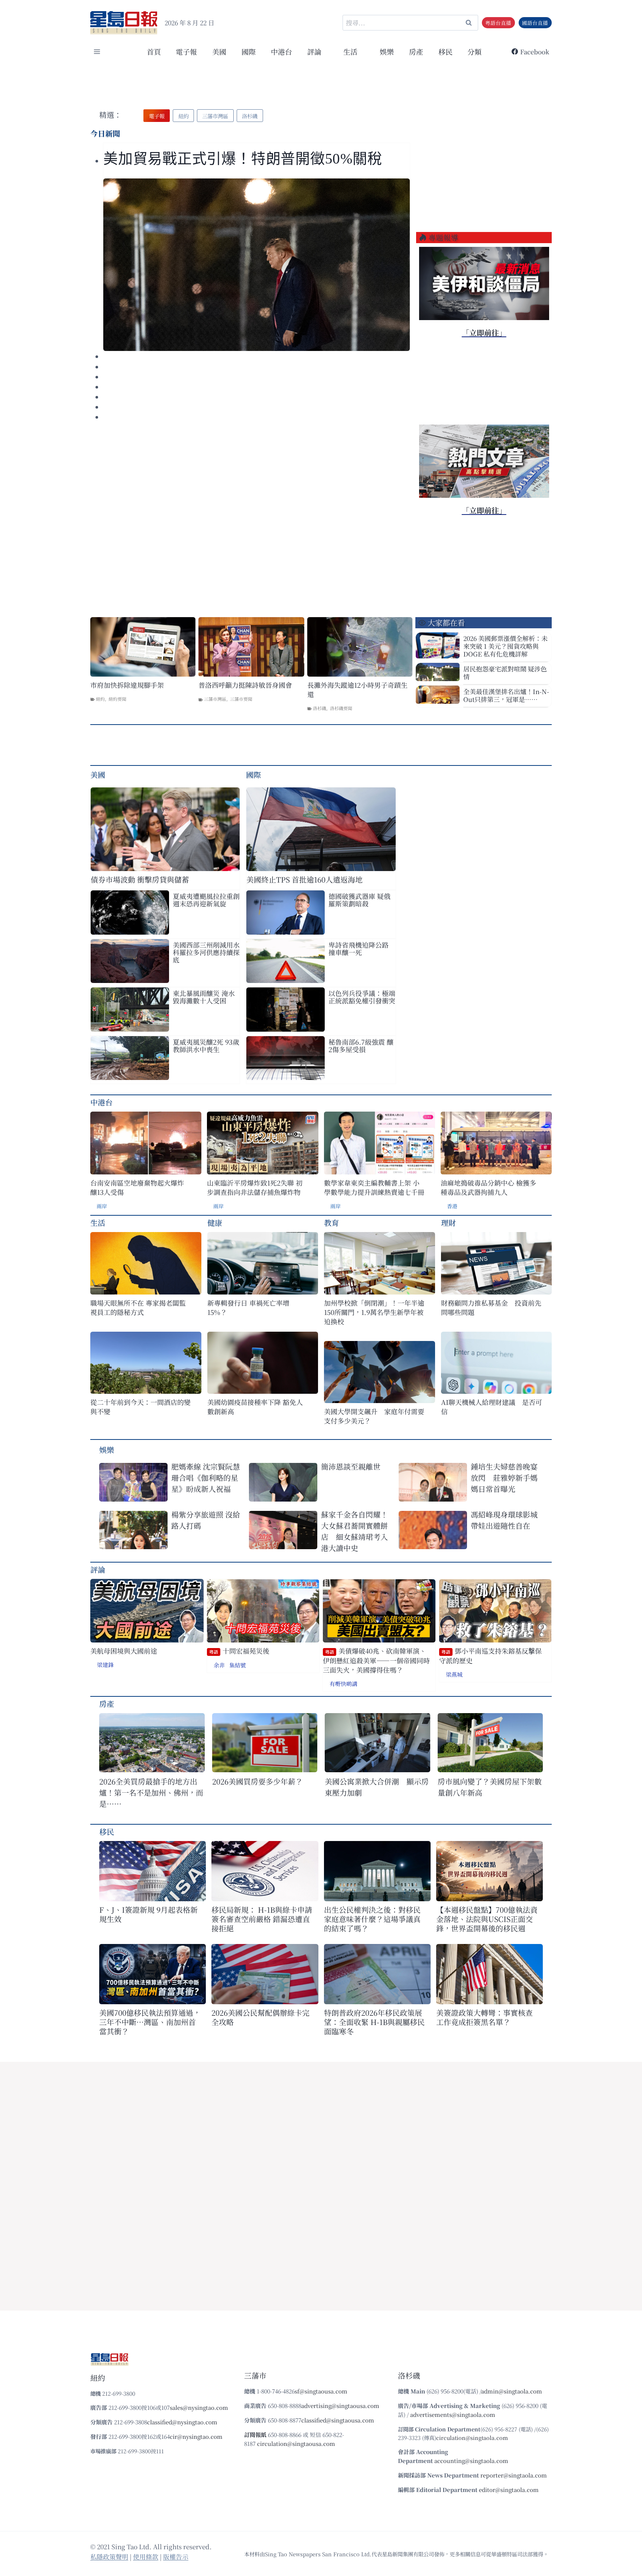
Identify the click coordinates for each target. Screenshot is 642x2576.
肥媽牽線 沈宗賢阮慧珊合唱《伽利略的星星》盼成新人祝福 (206, 1478)
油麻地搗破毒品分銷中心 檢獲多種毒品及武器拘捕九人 (488, 1187)
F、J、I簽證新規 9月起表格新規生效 (148, 1914)
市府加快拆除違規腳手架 (127, 685)
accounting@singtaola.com (471, 2461)
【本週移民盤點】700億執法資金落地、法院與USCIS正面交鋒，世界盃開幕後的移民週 (487, 1919)
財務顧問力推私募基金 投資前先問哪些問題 (491, 1308)
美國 (219, 51)
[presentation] (257, 265)
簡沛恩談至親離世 (351, 1466)
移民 (445, 51)
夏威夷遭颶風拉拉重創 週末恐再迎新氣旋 (206, 900)
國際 (249, 51)
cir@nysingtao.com (196, 2436)
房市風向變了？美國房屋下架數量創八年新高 (490, 1787)
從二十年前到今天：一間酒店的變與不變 (140, 1407)
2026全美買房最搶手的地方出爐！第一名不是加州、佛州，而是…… (151, 1792)
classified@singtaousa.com (338, 2420)
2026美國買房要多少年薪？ (257, 1781)
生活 (98, 1223)
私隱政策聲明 (109, 2556)
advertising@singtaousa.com (340, 2406)
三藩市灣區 (215, 699)
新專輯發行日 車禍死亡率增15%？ (248, 1308)
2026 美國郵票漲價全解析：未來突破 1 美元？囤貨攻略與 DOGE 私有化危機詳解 (505, 646)
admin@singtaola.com (512, 2391)
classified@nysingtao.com (182, 2422)
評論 (98, 1569)
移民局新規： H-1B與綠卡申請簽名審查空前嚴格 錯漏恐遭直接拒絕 (262, 1919)
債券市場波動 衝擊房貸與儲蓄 (140, 879)
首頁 (154, 51)
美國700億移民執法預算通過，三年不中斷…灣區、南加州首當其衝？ (150, 2022)
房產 (416, 51)
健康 (215, 1223)
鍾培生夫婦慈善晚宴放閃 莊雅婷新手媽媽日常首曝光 (504, 1478)
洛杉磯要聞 (341, 708)
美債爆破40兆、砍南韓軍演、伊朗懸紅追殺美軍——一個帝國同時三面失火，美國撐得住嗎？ (376, 1660)
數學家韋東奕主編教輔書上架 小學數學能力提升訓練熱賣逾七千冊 (374, 1187)
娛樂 (387, 51)
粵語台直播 (498, 23)
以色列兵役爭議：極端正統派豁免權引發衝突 (362, 997)
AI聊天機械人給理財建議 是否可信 (492, 1407)
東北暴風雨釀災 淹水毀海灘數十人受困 (204, 997)
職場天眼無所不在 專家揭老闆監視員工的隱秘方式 (138, 1308)
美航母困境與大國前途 (124, 1651)
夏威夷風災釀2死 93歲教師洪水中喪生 (206, 1045)
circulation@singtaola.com (472, 2438)
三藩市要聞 (241, 699)
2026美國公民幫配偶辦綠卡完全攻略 (260, 2017)
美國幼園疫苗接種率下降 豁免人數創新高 (255, 1407)
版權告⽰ (176, 2556)
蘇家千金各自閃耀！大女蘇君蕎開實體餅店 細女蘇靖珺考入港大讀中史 (354, 1531)
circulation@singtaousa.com (296, 2443)
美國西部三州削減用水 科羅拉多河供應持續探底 (206, 952)
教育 (331, 1223)
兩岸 (102, 1206)
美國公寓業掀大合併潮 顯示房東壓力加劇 (377, 1787)
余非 (219, 1665)
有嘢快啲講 (343, 1684)
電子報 (186, 51)
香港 (452, 1206)
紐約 (100, 699)
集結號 (238, 1665)
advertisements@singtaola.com (453, 2414)
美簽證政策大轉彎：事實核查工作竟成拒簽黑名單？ (484, 2017)
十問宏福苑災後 (239, 1651)
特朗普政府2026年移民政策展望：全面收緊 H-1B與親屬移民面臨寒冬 (374, 2022)
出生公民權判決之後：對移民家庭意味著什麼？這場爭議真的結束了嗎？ (372, 1919)
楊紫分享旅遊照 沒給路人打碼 (206, 1520)
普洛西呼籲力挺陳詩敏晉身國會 (245, 685)
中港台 (281, 51)
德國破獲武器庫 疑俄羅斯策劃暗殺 (359, 900)
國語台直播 (535, 23)
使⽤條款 (146, 2556)
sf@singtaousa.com (321, 2391)
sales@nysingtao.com (199, 2407)
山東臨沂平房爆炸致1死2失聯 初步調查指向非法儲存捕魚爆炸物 (255, 1187)
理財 (448, 1223)
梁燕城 (454, 1674)
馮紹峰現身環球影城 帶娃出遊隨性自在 (504, 1520)
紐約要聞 (117, 699)
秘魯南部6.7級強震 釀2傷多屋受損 (361, 1045)
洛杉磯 (320, 708)
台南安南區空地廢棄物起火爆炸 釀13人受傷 (137, 1187)
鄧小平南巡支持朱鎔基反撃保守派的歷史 (490, 1656)
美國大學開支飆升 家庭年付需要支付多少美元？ (374, 1416)
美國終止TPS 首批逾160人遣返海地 (304, 879)
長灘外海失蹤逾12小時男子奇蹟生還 (357, 690)
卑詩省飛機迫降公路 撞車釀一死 (359, 948)
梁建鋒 (105, 1665)
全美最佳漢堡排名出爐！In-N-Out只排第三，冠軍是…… (506, 695)
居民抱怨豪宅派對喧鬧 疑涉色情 (505, 673)
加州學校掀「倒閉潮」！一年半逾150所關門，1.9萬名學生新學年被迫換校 (374, 1312)
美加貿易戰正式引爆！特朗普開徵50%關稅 (245, 159)
